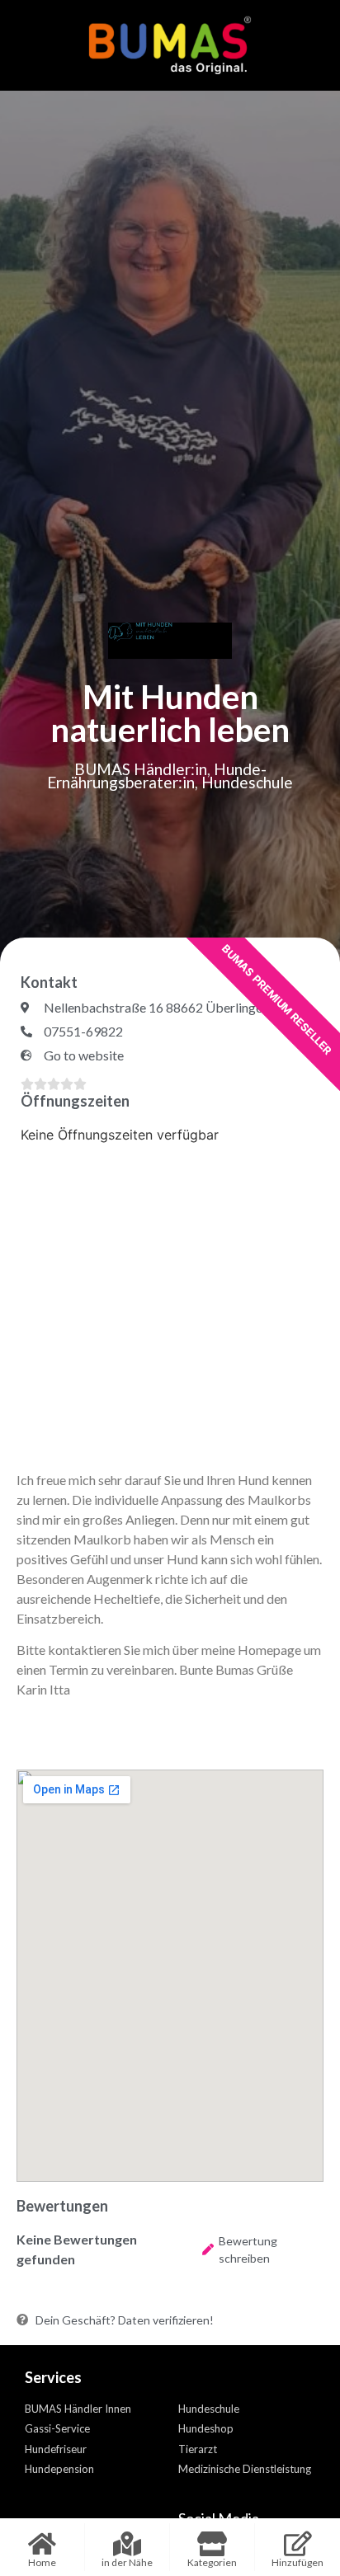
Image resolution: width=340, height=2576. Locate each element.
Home (42, 2562)
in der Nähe (127, 2562)
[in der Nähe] (127, 2544)
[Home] (42, 2544)
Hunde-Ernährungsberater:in (157, 776)
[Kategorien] (212, 2544)
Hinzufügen (297, 2562)
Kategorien (212, 2562)
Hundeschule (247, 782)
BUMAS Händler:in (141, 769)
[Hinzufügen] (298, 2544)
